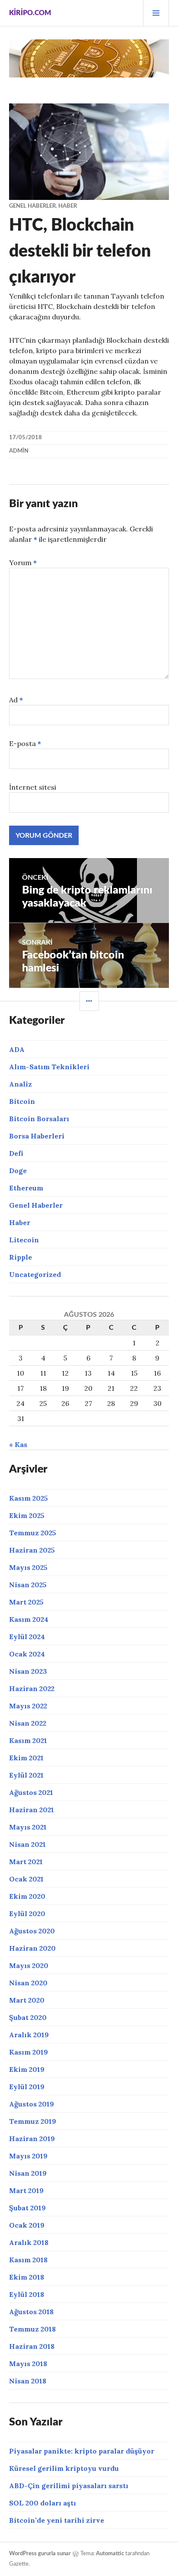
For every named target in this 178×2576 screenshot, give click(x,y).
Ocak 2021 (26, 1879)
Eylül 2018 (27, 2294)
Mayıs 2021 (28, 1827)
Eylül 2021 (26, 1775)
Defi (16, 1153)
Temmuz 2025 (33, 1533)
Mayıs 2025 (28, 1567)
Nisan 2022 (28, 1723)
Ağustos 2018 (31, 2312)
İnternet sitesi (33, 787)
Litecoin (24, 1240)
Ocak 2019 (27, 2225)
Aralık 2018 (29, 2242)
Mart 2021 (26, 1862)
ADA (17, 1049)
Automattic (110, 2554)
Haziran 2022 (32, 1688)
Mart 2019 (26, 2190)
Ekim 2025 (27, 1515)
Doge (18, 1171)
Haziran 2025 (32, 1550)
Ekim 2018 (27, 2277)
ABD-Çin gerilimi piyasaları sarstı (69, 2486)
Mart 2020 (27, 2000)
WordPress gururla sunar (40, 2554)
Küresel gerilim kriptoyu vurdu (64, 2468)
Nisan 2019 (28, 2173)
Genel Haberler (32, 206)
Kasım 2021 (28, 1740)
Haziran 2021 (32, 1810)
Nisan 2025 (28, 1585)
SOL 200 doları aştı (43, 2503)
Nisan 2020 (28, 1983)
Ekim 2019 (27, 2069)
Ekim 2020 (27, 1896)
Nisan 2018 (28, 2381)
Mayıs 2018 (28, 2364)
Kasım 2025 (29, 1498)
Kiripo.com (30, 13)
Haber (68, 206)
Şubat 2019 (27, 2208)
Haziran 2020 (32, 1948)
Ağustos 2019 (32, 2104)
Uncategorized (35, 1274)
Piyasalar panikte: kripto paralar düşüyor (82, 2451)
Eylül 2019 (27, 2087)
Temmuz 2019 (33, 2121)
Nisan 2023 (28, 1671)
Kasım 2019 (29, 2052)
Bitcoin (22, 1101)
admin (19, 451)
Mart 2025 (26, 1602)
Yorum (23, 563)
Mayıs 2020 (29, 1965)
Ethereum (26, 1188)
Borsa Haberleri (37, 1136)
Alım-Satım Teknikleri (49, 1067)
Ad (16, 700)
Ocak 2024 (27, 1654)
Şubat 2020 (28, 2017)
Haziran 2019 (32, 2139)
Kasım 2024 (29, 1619)
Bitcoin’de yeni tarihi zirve (57, 2520)
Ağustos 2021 (31, 1792)
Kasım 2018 (28, 2260)
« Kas (18, 1444)
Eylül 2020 (27, 1914)
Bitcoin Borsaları (39, 1119)
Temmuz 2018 (32, 2329)
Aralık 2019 (29, 2035)
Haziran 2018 (32, 2346)
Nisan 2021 (27, 1844)
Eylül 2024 (27, 1637)
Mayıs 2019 (28, 2156)
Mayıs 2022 (28, 1706)
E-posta (25, 743)
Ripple (21, 1257)
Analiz (21, 1084)
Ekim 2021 (26, 1758)
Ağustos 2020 (32, 1931)
